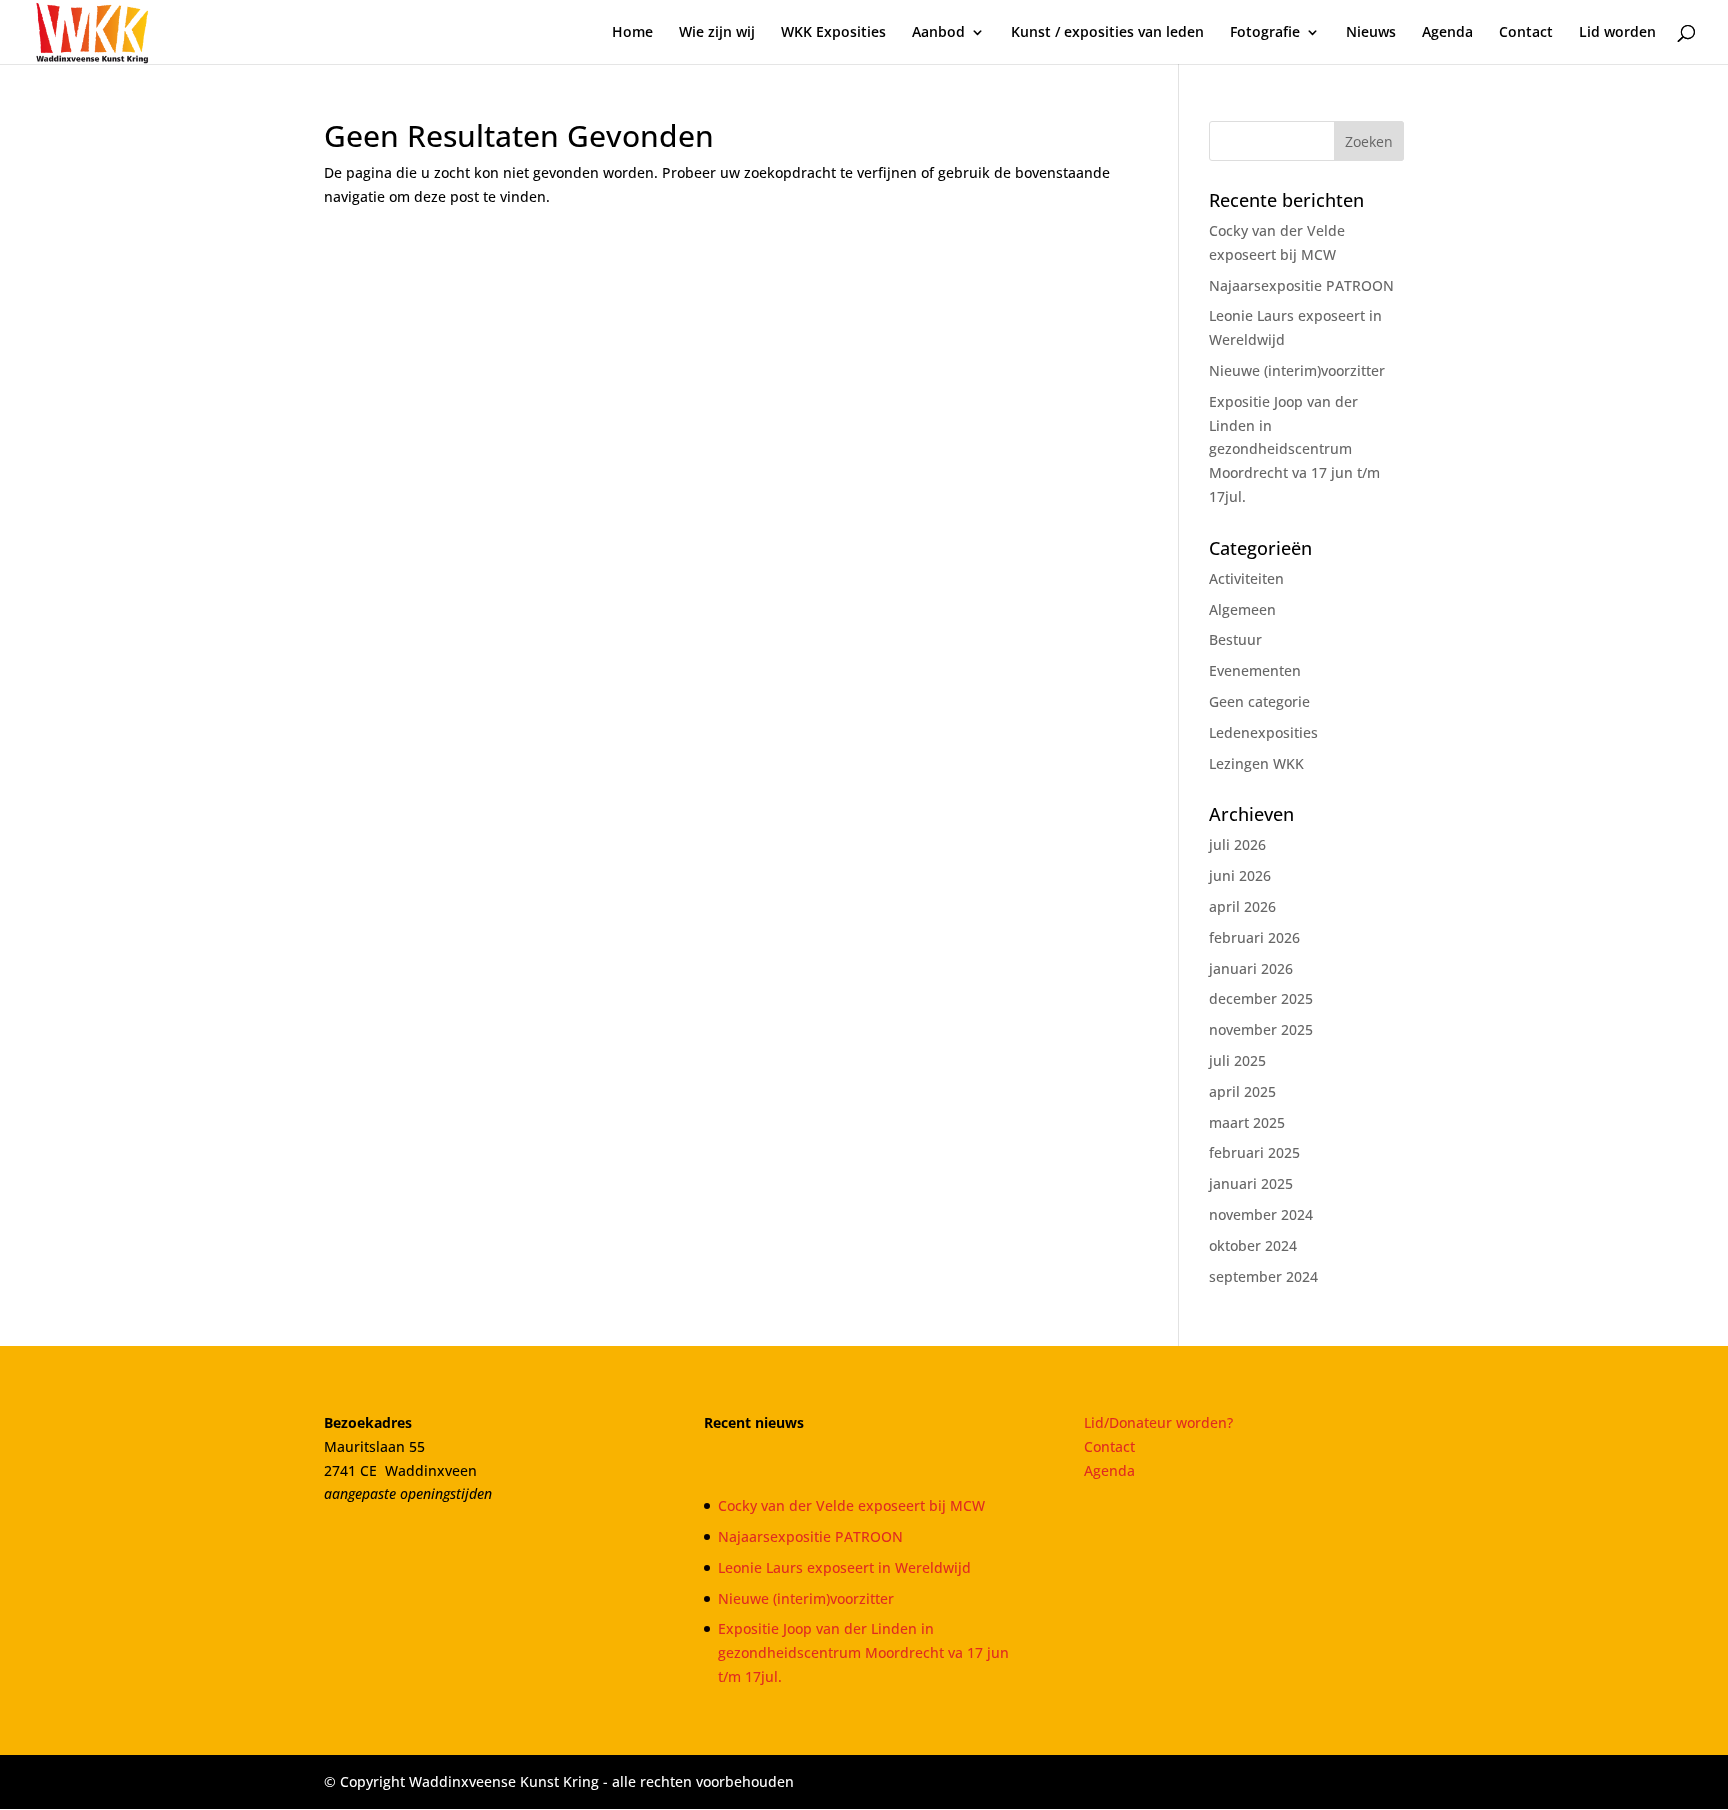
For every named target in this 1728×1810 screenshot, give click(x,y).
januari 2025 (1251, 1183)
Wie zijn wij (717, 33)
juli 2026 (1237, 844)
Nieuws (1371, 33)
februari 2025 (1254, 1152)
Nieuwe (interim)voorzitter (1297, 370)
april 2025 (1242, 1091)
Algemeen (1242, 609)
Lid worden (1617, 33)
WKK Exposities (833, 33)
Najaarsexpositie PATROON (1301, 285)
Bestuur (1235, 639)
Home (632, 33)
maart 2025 (1247, 1122)
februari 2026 (1254, 937)
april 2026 (1242, 906)
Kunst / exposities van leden (1107, 33)
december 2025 (1261, 998)
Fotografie (1265, 33)
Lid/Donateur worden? (1158, 1422)
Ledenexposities (1263, 732)
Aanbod (938, 33)
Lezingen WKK (1256, 763)
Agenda (1447, 33)
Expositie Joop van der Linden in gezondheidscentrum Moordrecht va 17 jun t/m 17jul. (1294, 449)
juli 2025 (1237, 1060)
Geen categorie (1259, 701)
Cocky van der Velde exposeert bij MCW (851, 1505)
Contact (1526, 33)
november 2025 (1261, 1029)
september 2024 (1263, 1276)
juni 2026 (1240, 875)
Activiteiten (1246, 578)
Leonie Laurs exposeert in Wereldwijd (844, 1567)
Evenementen (1255, 670)
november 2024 (1261, 1214)
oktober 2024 (1253, 1245)
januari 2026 (1251, 968)
